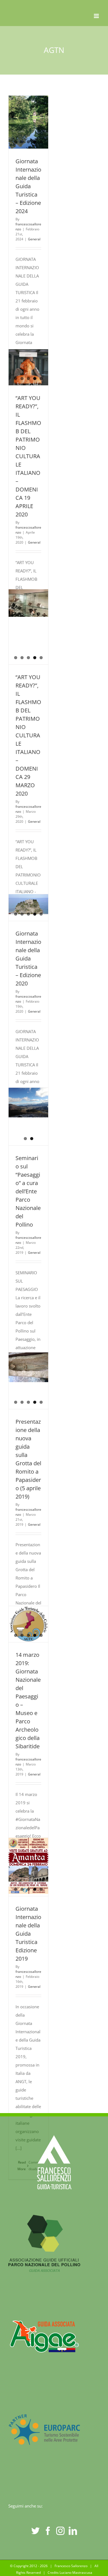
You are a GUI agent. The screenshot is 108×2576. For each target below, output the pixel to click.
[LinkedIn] (73, 2531)
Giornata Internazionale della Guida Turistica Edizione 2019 (28, 1934)
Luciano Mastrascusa (76, 2573)
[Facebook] (48, 2531)
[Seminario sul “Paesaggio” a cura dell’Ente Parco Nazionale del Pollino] (28, 1103)
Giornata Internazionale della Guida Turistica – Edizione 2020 (28, 958)
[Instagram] (60, 2531)
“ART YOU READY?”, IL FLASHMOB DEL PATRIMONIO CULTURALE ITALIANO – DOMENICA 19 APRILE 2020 (28, 456)
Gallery (29, 1125)
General (34, 239)
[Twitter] (35, 2531)
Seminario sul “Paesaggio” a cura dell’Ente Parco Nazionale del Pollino (28, 1191)
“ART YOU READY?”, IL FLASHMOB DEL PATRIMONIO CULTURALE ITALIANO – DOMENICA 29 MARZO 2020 (28, 735)
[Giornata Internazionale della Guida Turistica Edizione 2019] (28, 1866)
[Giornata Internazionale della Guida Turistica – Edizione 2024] (28, 122)
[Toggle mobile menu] (97, 16)
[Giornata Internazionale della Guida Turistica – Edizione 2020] (28, 904)
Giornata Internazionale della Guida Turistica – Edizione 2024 (28, 186)
